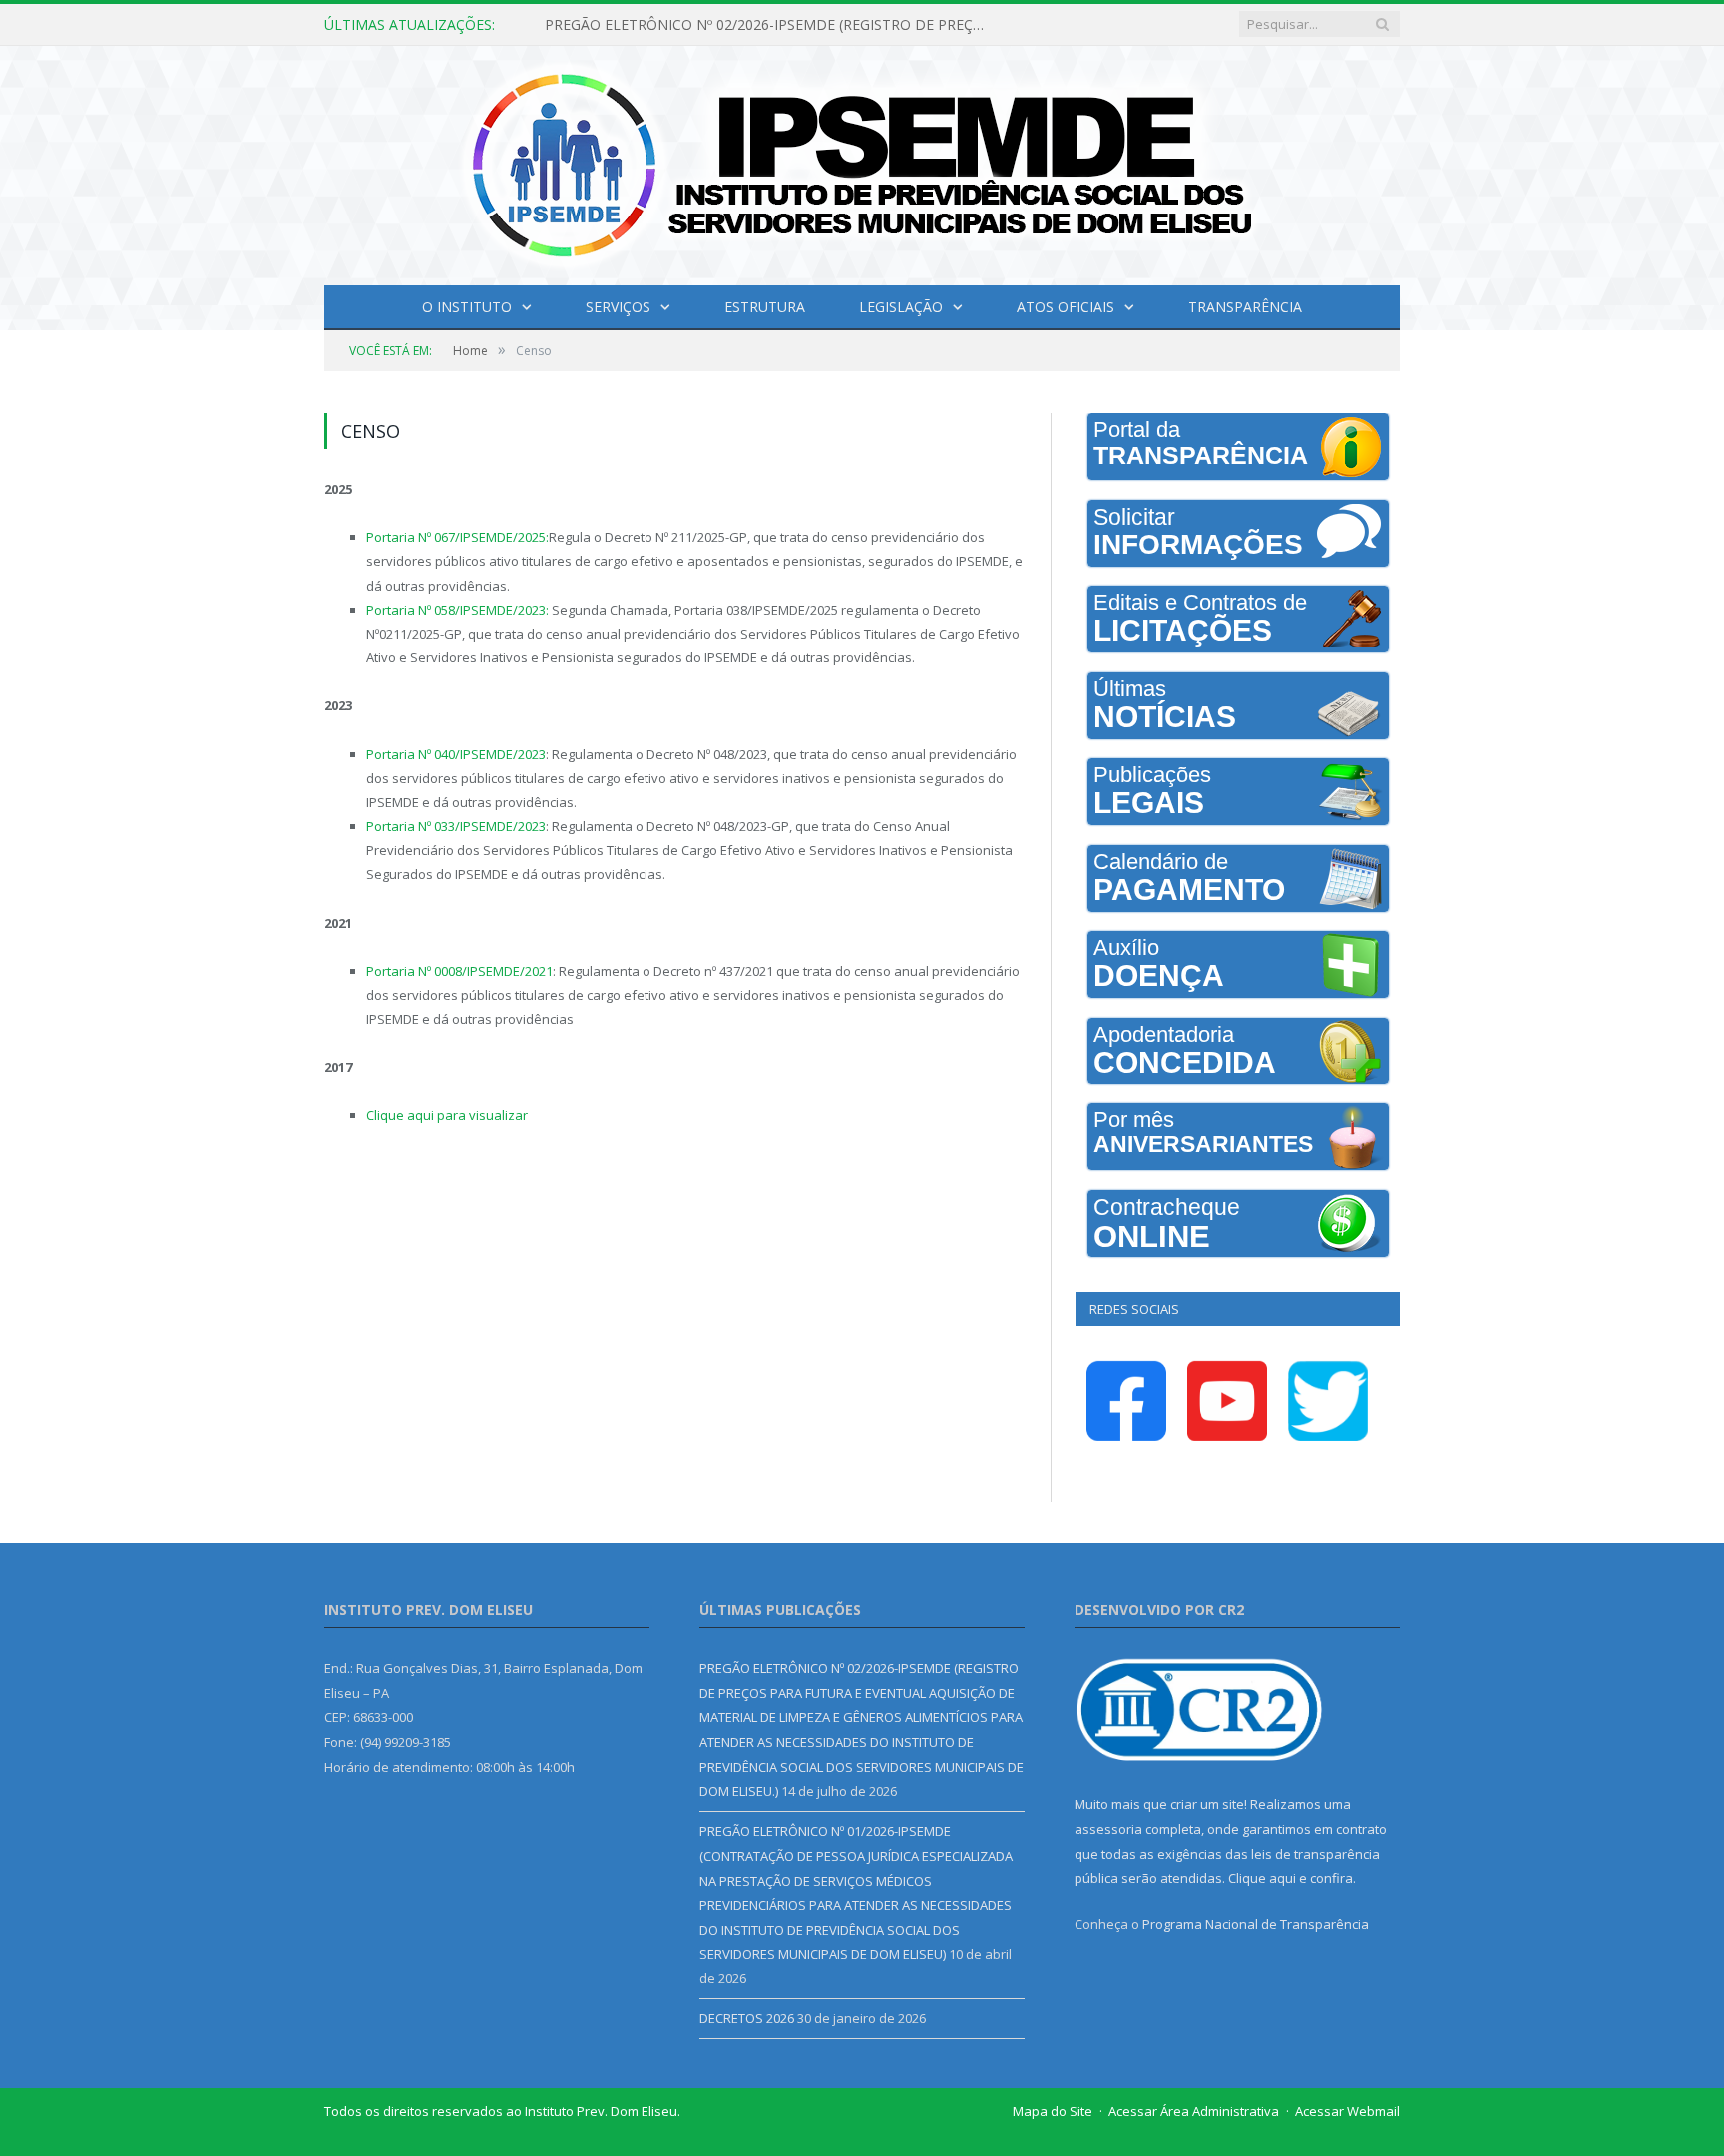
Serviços (618, 307)
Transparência (1245, 307)
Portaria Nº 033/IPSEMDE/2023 (456, 826)
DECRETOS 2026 (747, 2018)
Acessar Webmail (1347, 2111)
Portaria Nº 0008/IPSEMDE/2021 (459, 971)
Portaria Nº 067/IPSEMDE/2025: (457, 537)
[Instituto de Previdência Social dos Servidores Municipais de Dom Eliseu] (862, 161)
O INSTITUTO (467, 307)
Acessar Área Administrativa (1194, 2111)
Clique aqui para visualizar (447, 1115)
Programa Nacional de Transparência (1256, 1924)
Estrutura (765, 307)
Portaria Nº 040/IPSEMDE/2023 (456, 754)
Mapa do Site (1053, 2111)
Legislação (901, 307)
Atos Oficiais (1066, 307)
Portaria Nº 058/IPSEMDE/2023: (457, 610)
